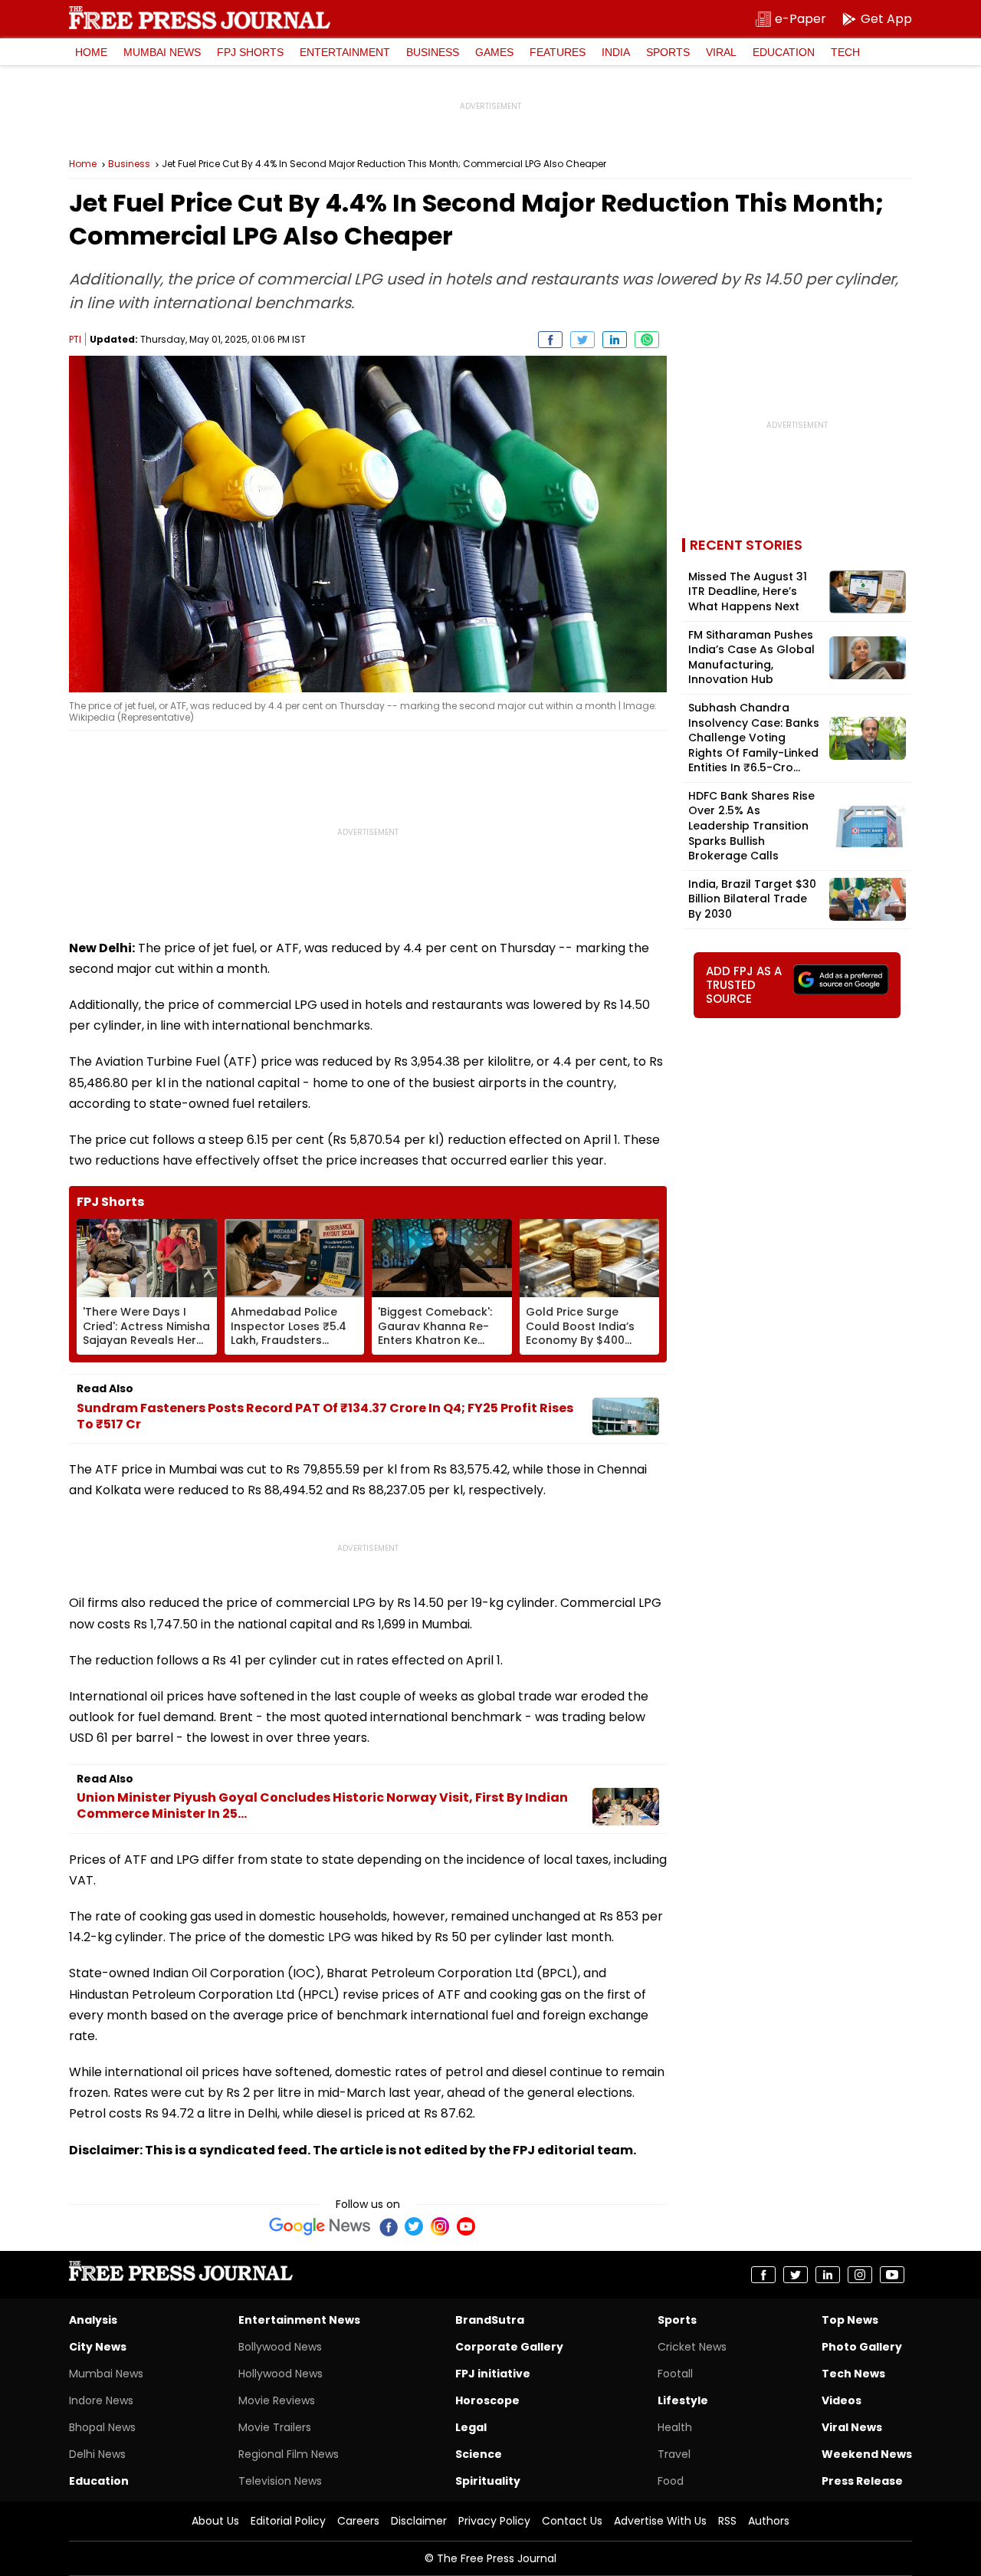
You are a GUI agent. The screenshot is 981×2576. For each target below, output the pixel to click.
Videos (842, 2400)
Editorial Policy (288, 2521)
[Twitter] (414, 2226)
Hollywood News (281, 2374)
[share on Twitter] (582, 340)
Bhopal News (102, 2427)
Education (784, 52)
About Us (215, 2521)
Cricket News (692, 2347)
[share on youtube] (892, 2275)
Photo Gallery (862, 2347)
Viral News (852, 2427)
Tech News (853, 2374)
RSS (727, 2521)
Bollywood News (280, 2347)
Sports (668, 52)
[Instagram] (440, 2226)
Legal (471, 2427)
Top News (850, 2320)
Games (494, 52)
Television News (280, 2481)
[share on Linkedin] (615, 340)
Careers (358, 2521)
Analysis (93, 2320)
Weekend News (867, 2454)
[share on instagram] (860, 2275)
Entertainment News (299, 2320)
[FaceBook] (388, 2226)
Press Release (862, 2481)
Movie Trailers (275, 2427)
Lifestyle (683, 2400)
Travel (674, 2454)
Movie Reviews (277, 2400)
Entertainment (345, 52)
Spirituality (488, 2481)
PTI (75, 339)
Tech (845, 52)
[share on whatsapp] (647, 340)
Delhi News (97, 2454)
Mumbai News (162, 52)
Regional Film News (289, 2454)
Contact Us (572, 2521)
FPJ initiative (493, 2374)
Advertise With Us (660, 2521)
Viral (721, 52)
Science (479, 2454)
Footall (675, 2374)
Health (675, 2427)
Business (433, 52)
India (616, 52)
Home (91, 52)
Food (671, 2481)
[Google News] (320, 2226)
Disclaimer (419, 2521)
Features (558, 52)
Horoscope (487, 2400)
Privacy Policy (494, 2521)
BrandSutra (490, 2320)
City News (98, 2347)
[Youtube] (466, 2226)
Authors (769, 2521)
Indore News (101, 2400)
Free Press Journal (200, 18)
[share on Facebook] (550, 340)
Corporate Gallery (509, 2347)
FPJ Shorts (250, 52)
